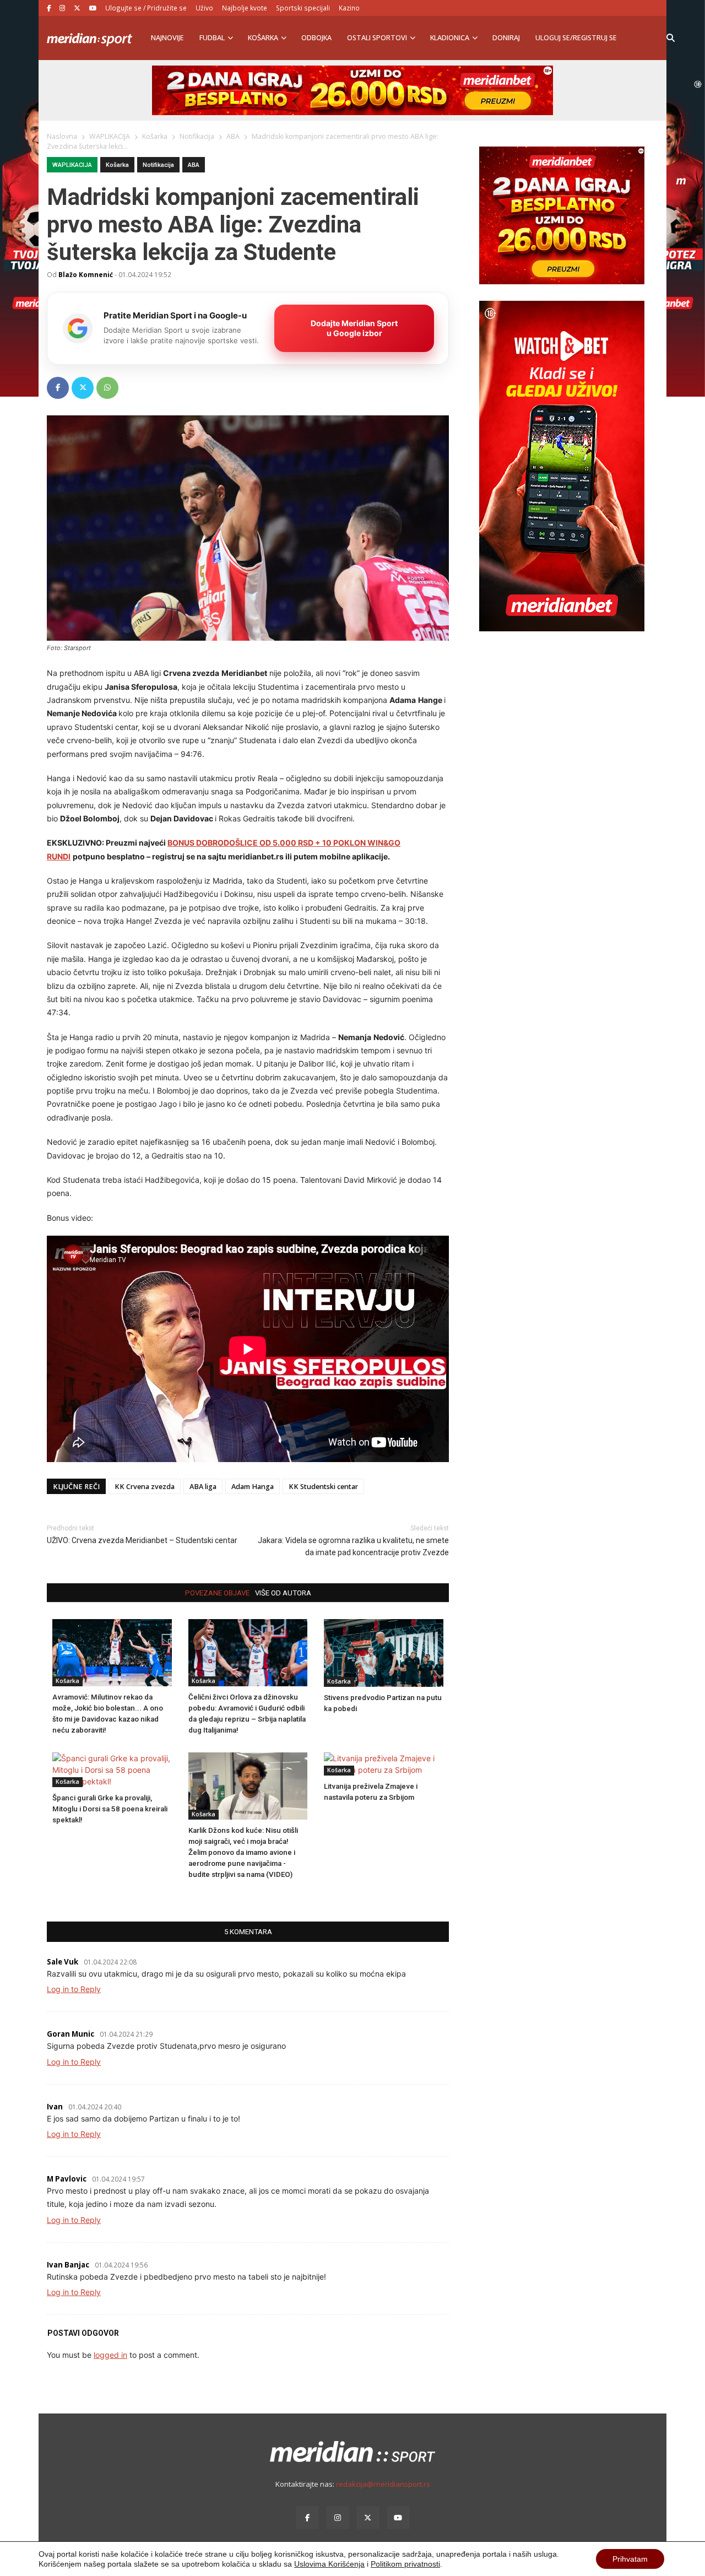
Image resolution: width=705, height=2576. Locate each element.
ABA (194, 165)
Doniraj (506, 38)
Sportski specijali (303, 8)
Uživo (204, 8)
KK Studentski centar (323, 1487)
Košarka (263, 38)
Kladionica (450, 38)
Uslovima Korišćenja (329, 2564)
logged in (110, 2355)
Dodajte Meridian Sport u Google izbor (354, 328)
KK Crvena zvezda (145, 1487)
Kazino (349, 8)
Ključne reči (76, 1487)
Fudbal (212, 38)
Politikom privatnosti (405, 2564)
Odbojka (316, 38)
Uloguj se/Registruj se (576, 38)
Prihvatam (630, 2559)
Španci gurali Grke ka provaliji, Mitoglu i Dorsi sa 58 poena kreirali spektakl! (110, 1809)
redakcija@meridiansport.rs (383, 2484)
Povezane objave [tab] (217, 1593)
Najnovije (167, 38)
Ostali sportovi (377, 38)
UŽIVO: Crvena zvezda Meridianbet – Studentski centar (142, 1540)
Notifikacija (158, 165)
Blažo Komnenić (86, 274)
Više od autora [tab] (283, 1593)
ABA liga (203, 1487)
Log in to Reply (74, 1989)
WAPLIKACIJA (72, 165)
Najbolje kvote (245, 8)
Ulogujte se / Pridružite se (146, 8)
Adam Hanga (253, 1487)
